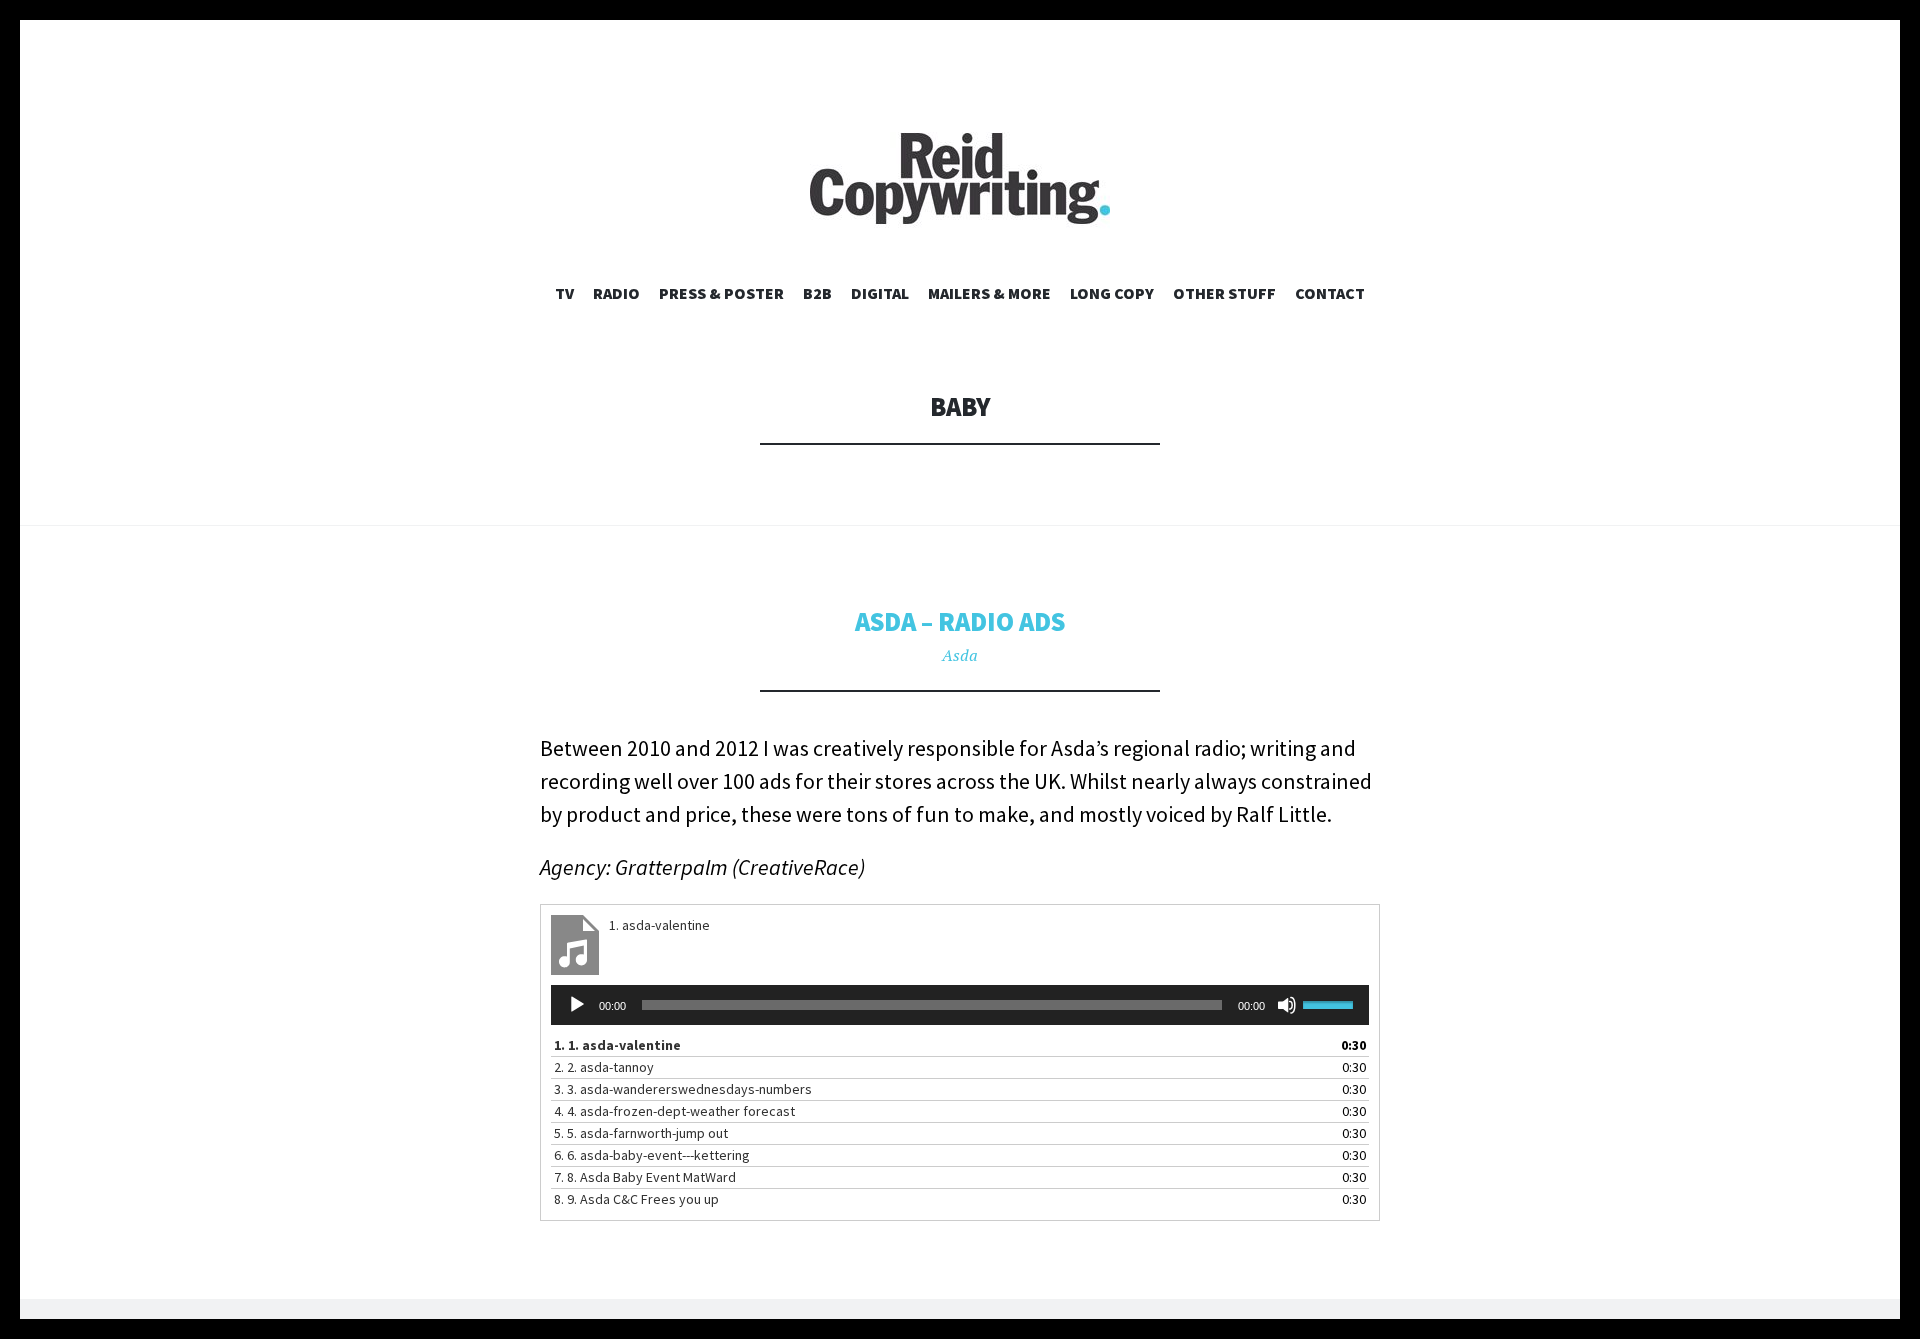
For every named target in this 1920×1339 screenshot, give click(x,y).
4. (674, 1111)
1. (617, 1045)
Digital (880, 293)
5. (641, 1133)
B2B (817, 293)
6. (652, 1155)
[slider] (1331, 1003)
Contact (1330, 293)
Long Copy (1112, 293)
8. (636, 1199)
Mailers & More (989, 293)
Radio (616, 293)
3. (683, 1089)
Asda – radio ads (960, 621)
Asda (960, 655)
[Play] (577, 1005)
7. (645, 1177)
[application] (960, 1005)
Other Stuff (1224, 293)
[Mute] (1287, 1005)
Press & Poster (721, 293)
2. (604, 1067)
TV (564, 293)
